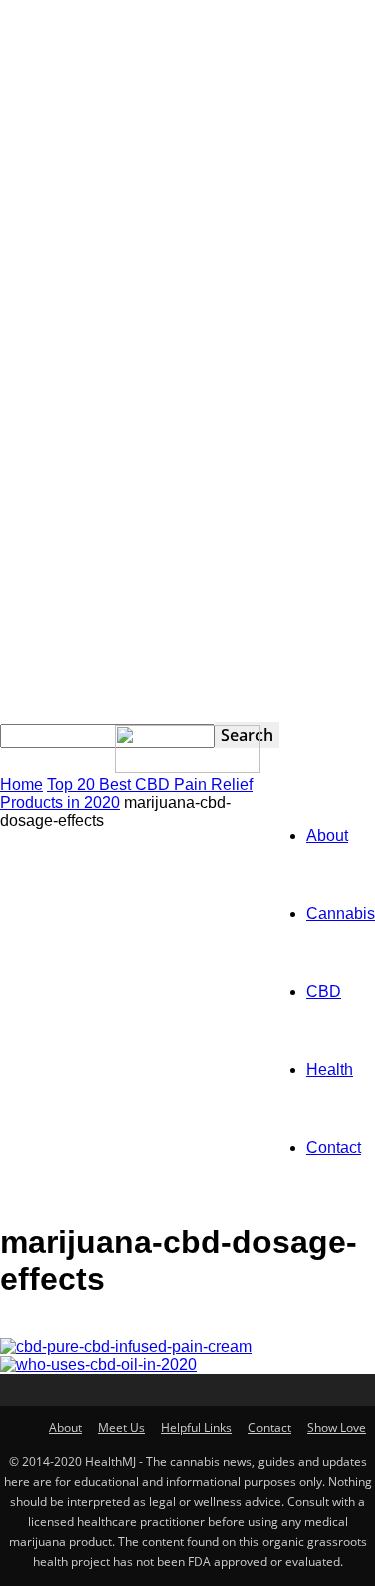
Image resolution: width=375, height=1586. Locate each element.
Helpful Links (196, 1427)
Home (21, 784)
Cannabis (340, 913)
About (327, 835)
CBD (323, 991)
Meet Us (121, 1427)
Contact (333, 1147)
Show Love (336, 1427)
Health (329, 1069)
